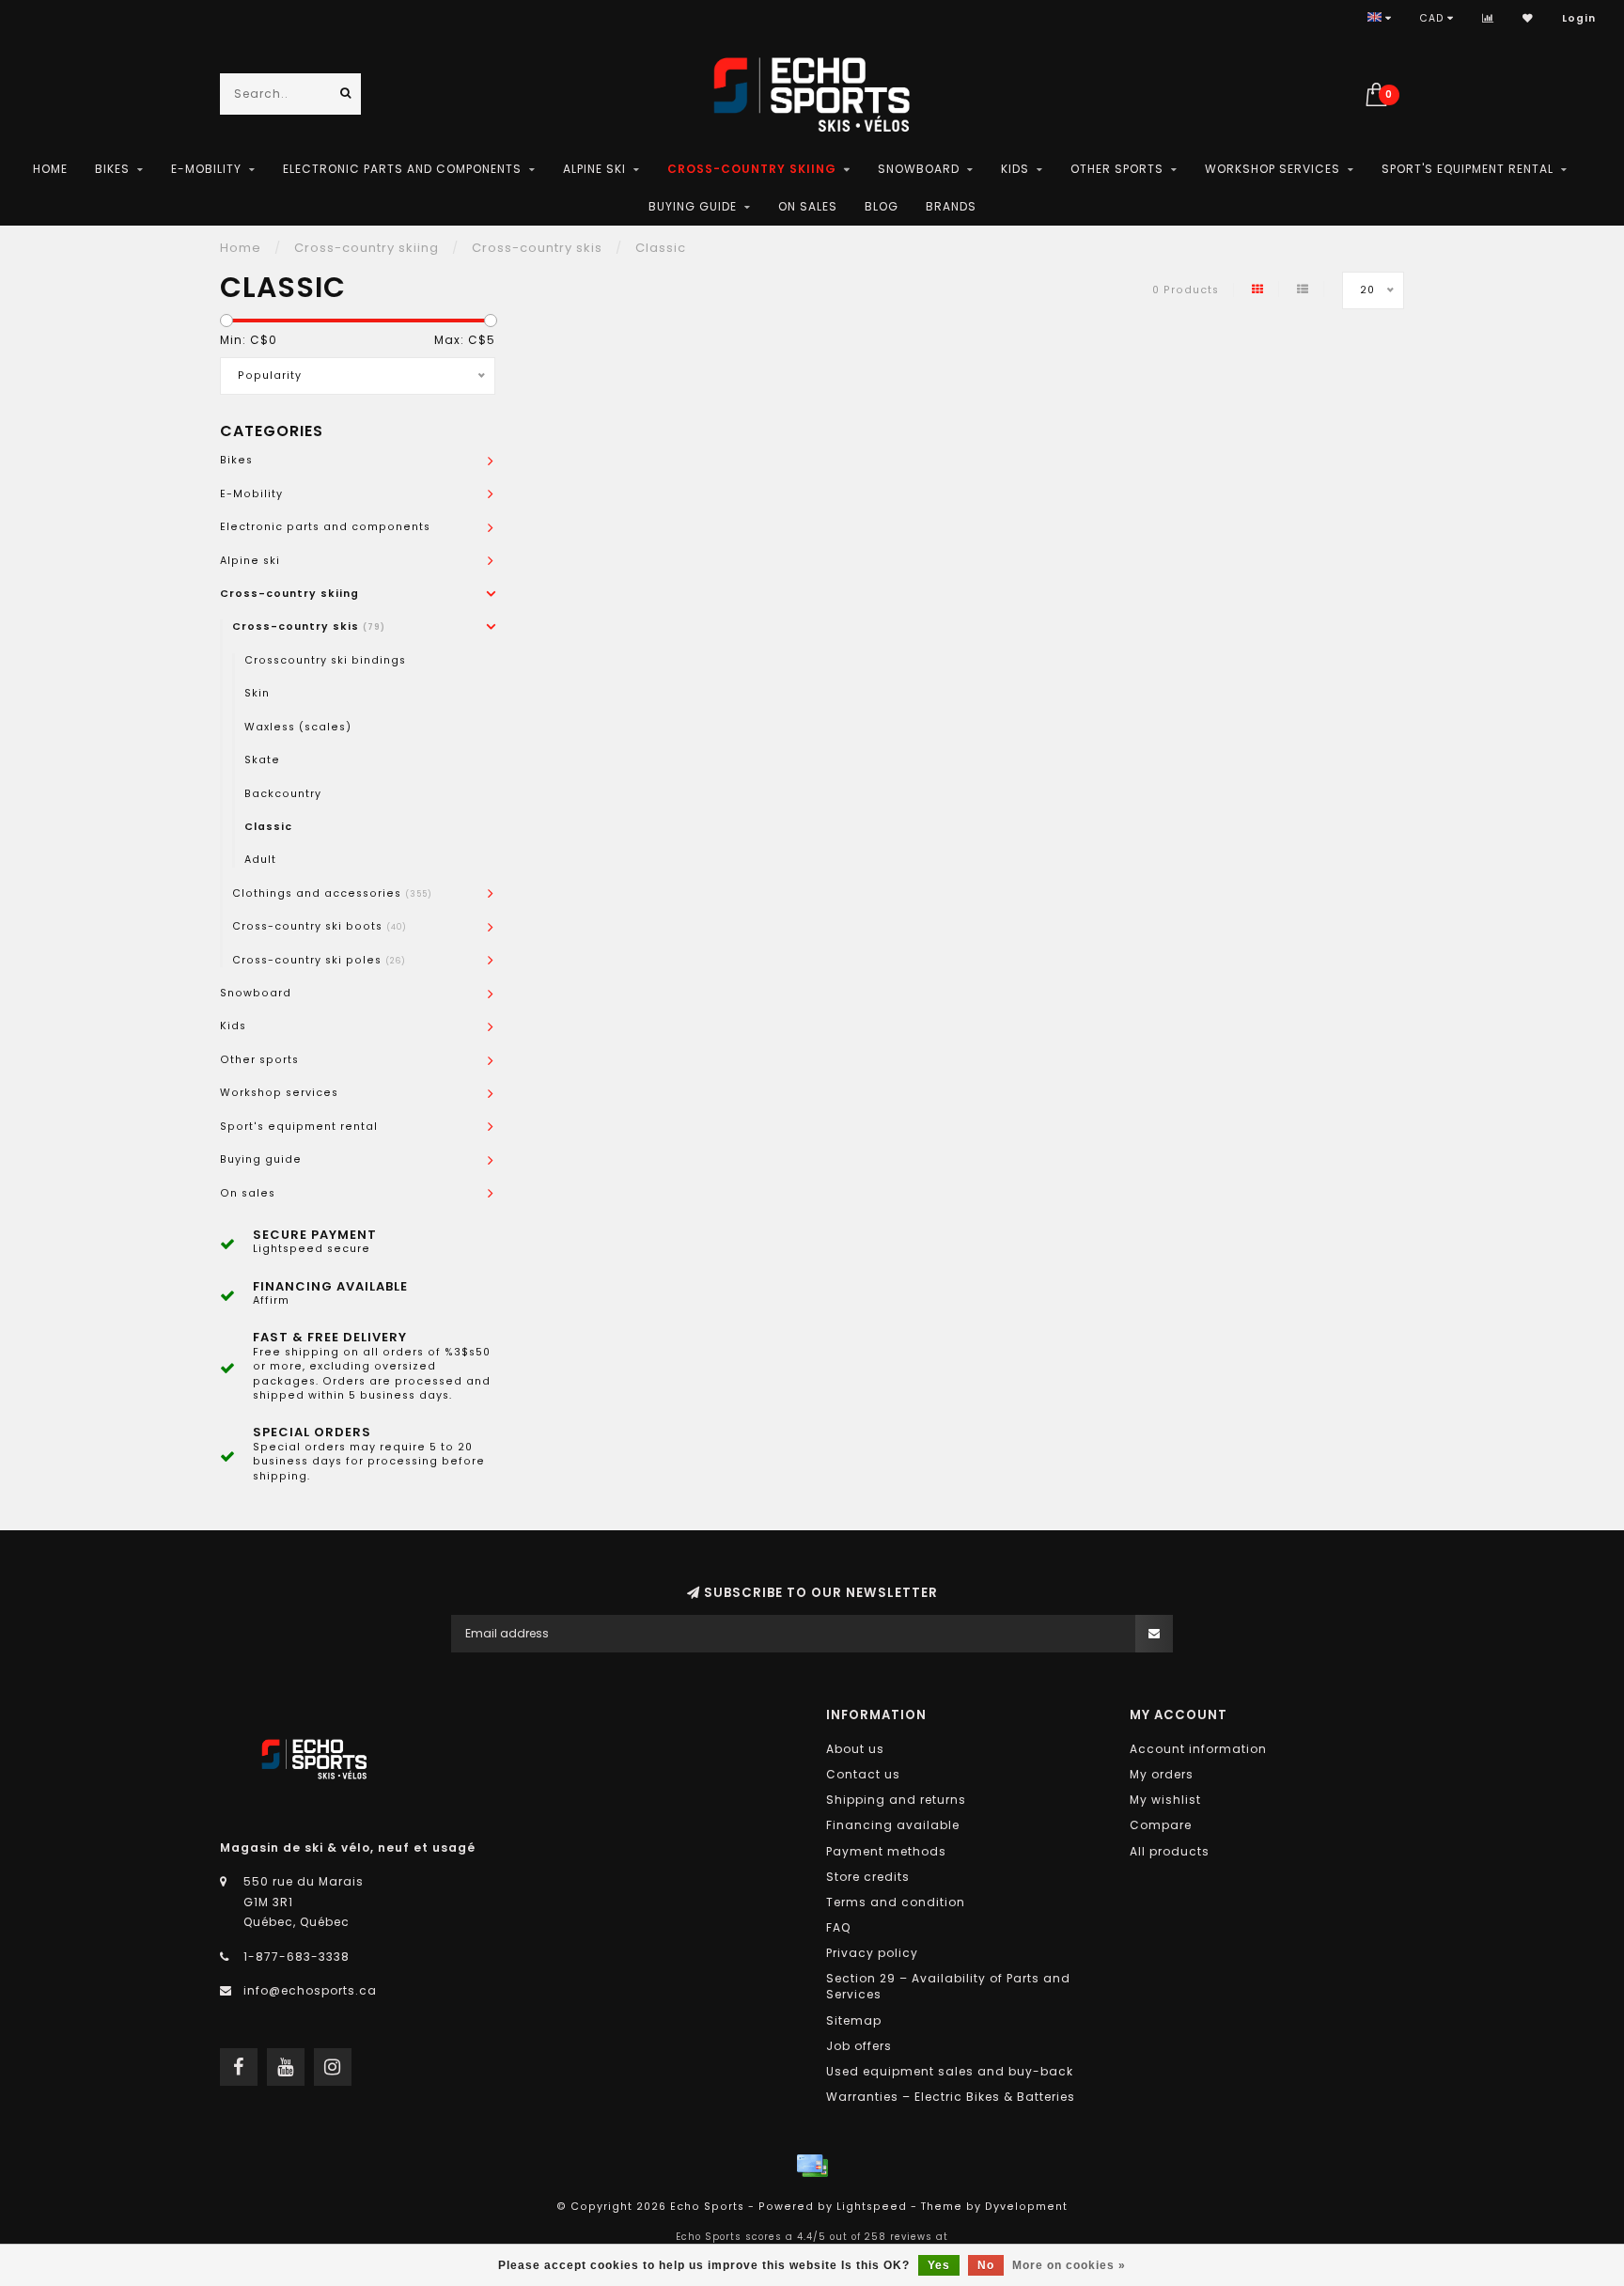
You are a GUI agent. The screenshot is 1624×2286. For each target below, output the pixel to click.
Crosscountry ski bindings (325, 660)
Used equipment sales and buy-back (950, 2071)
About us (855, 1749)
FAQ (838, 1927)
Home (50, 169)
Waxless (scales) (298, 727)
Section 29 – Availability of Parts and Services (948, 1986)
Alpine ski (594, 169)
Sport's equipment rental (1468, 169)
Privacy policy (872, 1953)
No (986, 2265)
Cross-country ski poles (319, 960)
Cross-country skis (309, 626)
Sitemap (854, 2020)
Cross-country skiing (752, 169)
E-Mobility (206, 169)
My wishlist (1165, 1800)
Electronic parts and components (402, 169)
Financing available (893, 1825)
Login (1579, 18)
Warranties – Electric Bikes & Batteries (951, 2097)
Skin (257, 693)
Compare (1161, 1825)
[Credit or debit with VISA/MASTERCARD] (812, 2166)
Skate (262, 760)
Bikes (112, 169)
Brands (951, 206)
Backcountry (283, 794)
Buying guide (693, 206)
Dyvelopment (1026, 2207)
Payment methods (886, 1851)
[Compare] (1488, 18)
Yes (939, 2265)
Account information (1198, 1749)
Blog (882, 206)
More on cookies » (1069, 2265)
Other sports (1117, 169)
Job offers (859, 2046)
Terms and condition (896, 1902)
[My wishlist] (1528, 18)
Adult (260, 860)
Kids (1015, 169)
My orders (1162, 1774)
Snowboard (919, 169)
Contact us (863, 1774)
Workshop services (1273, 169)
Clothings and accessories (332, 893)
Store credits (868, 1877)
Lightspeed (872, 2207)
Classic (268, 827)
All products (1170, 1851)
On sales (808, 206)
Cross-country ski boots (320, 926)
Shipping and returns (896, 1800)
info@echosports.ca (310, 1990)
